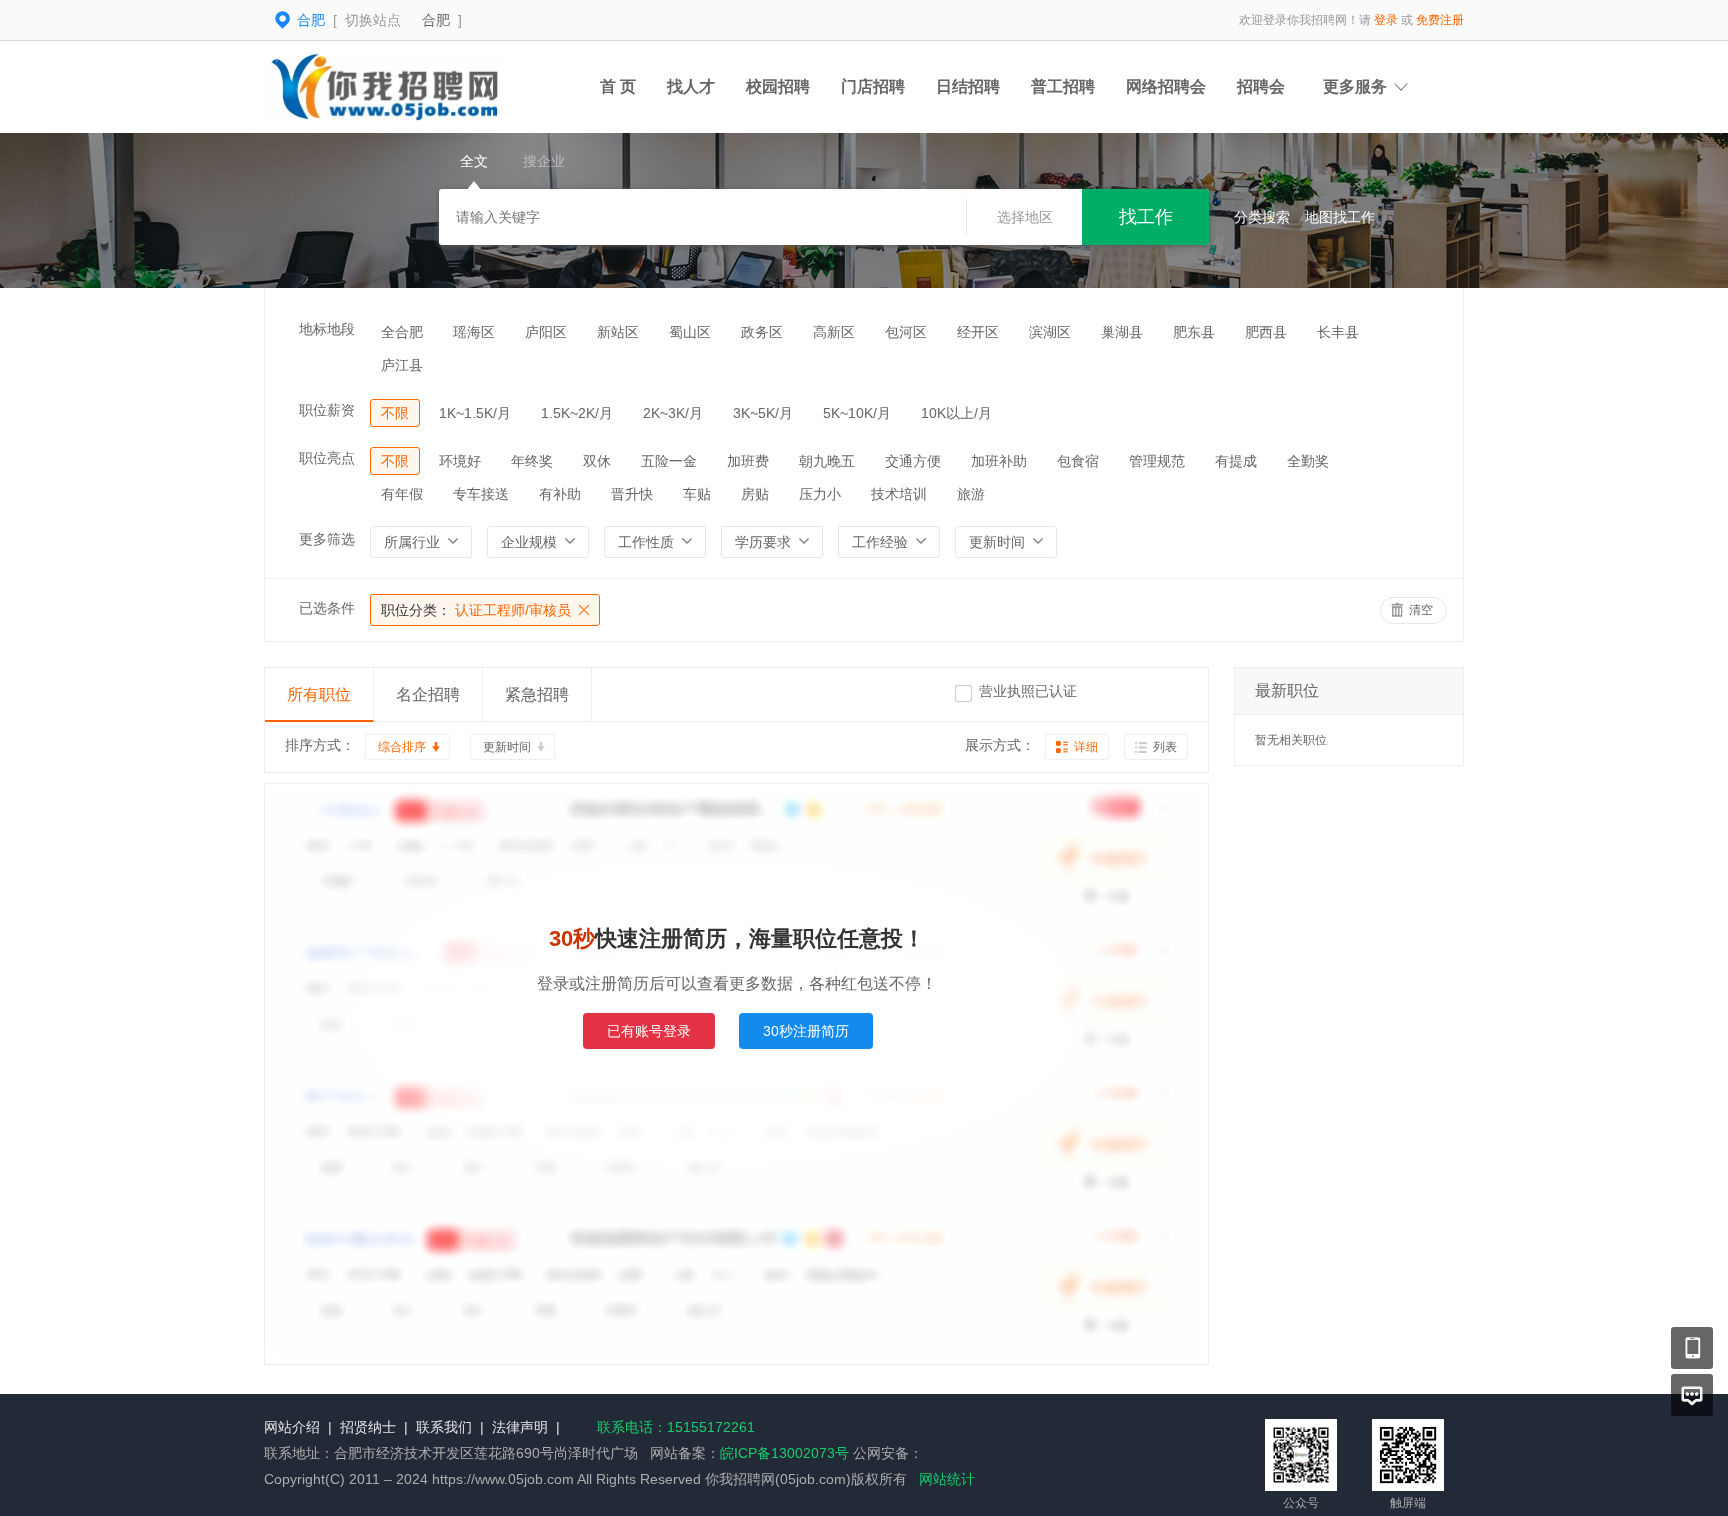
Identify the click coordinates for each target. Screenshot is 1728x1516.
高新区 (834, 332)
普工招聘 (1063, 86)
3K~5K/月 (763, 413)
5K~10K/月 (857, 413)
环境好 (460, 461)
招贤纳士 (368, 1427)
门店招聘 (873, 86)
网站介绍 (292, 1427)
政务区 (762, 332)
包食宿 (1078, 461)
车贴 (697, 494)
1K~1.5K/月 (475, 413)
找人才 (691, 86)
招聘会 (1261, 86)
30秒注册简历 (806, 1031)
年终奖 (532, 461)
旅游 (971, 494)
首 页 (618, 86)
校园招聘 (778, 86)
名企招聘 (428, 694)
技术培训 (899, 494)
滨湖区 (1050, 332)
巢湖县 (1122, 332)
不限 (395, 413)
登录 (1386, 20)
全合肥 (402, 332)
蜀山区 (690, 332)
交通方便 (913, 461)
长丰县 (1338, 332)
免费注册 (1440, 20)
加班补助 (999, 461)
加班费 (748, 461)
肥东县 (1194, 332)
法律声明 (520, 1427)
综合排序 (402, 747)
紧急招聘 (537, 694)
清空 (1421, 610)
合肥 (436, 20)
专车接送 (481, 494)
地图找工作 (1340, 217)
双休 (597, 461)
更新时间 (507, 747)
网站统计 (947, 1479)
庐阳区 (546, 332)
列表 (1165, 747)
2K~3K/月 (673, 413)
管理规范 (1157, 461)
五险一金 (669, 461)
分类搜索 (1262, 217)
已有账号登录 (649, 1031)
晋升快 (632, 494)
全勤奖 (1308, 461)
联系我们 (444, 1427)
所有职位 (319, 694)
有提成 (1236, 461)
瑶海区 (474, 332)
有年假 (402, 494)
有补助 (560, 494)
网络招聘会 (1166, 86)
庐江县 (402, 365)
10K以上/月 (956, 413)
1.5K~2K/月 (577, 413)
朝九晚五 (827, 461)
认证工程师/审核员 (476, 610)
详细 (1086, 747)
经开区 (978, 332)
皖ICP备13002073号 (784, 1453)
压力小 (820, 494)
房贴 (755, 494)
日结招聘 (968, 86)
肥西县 (1266, 332)
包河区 (906, 332)
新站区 (618, 332)
